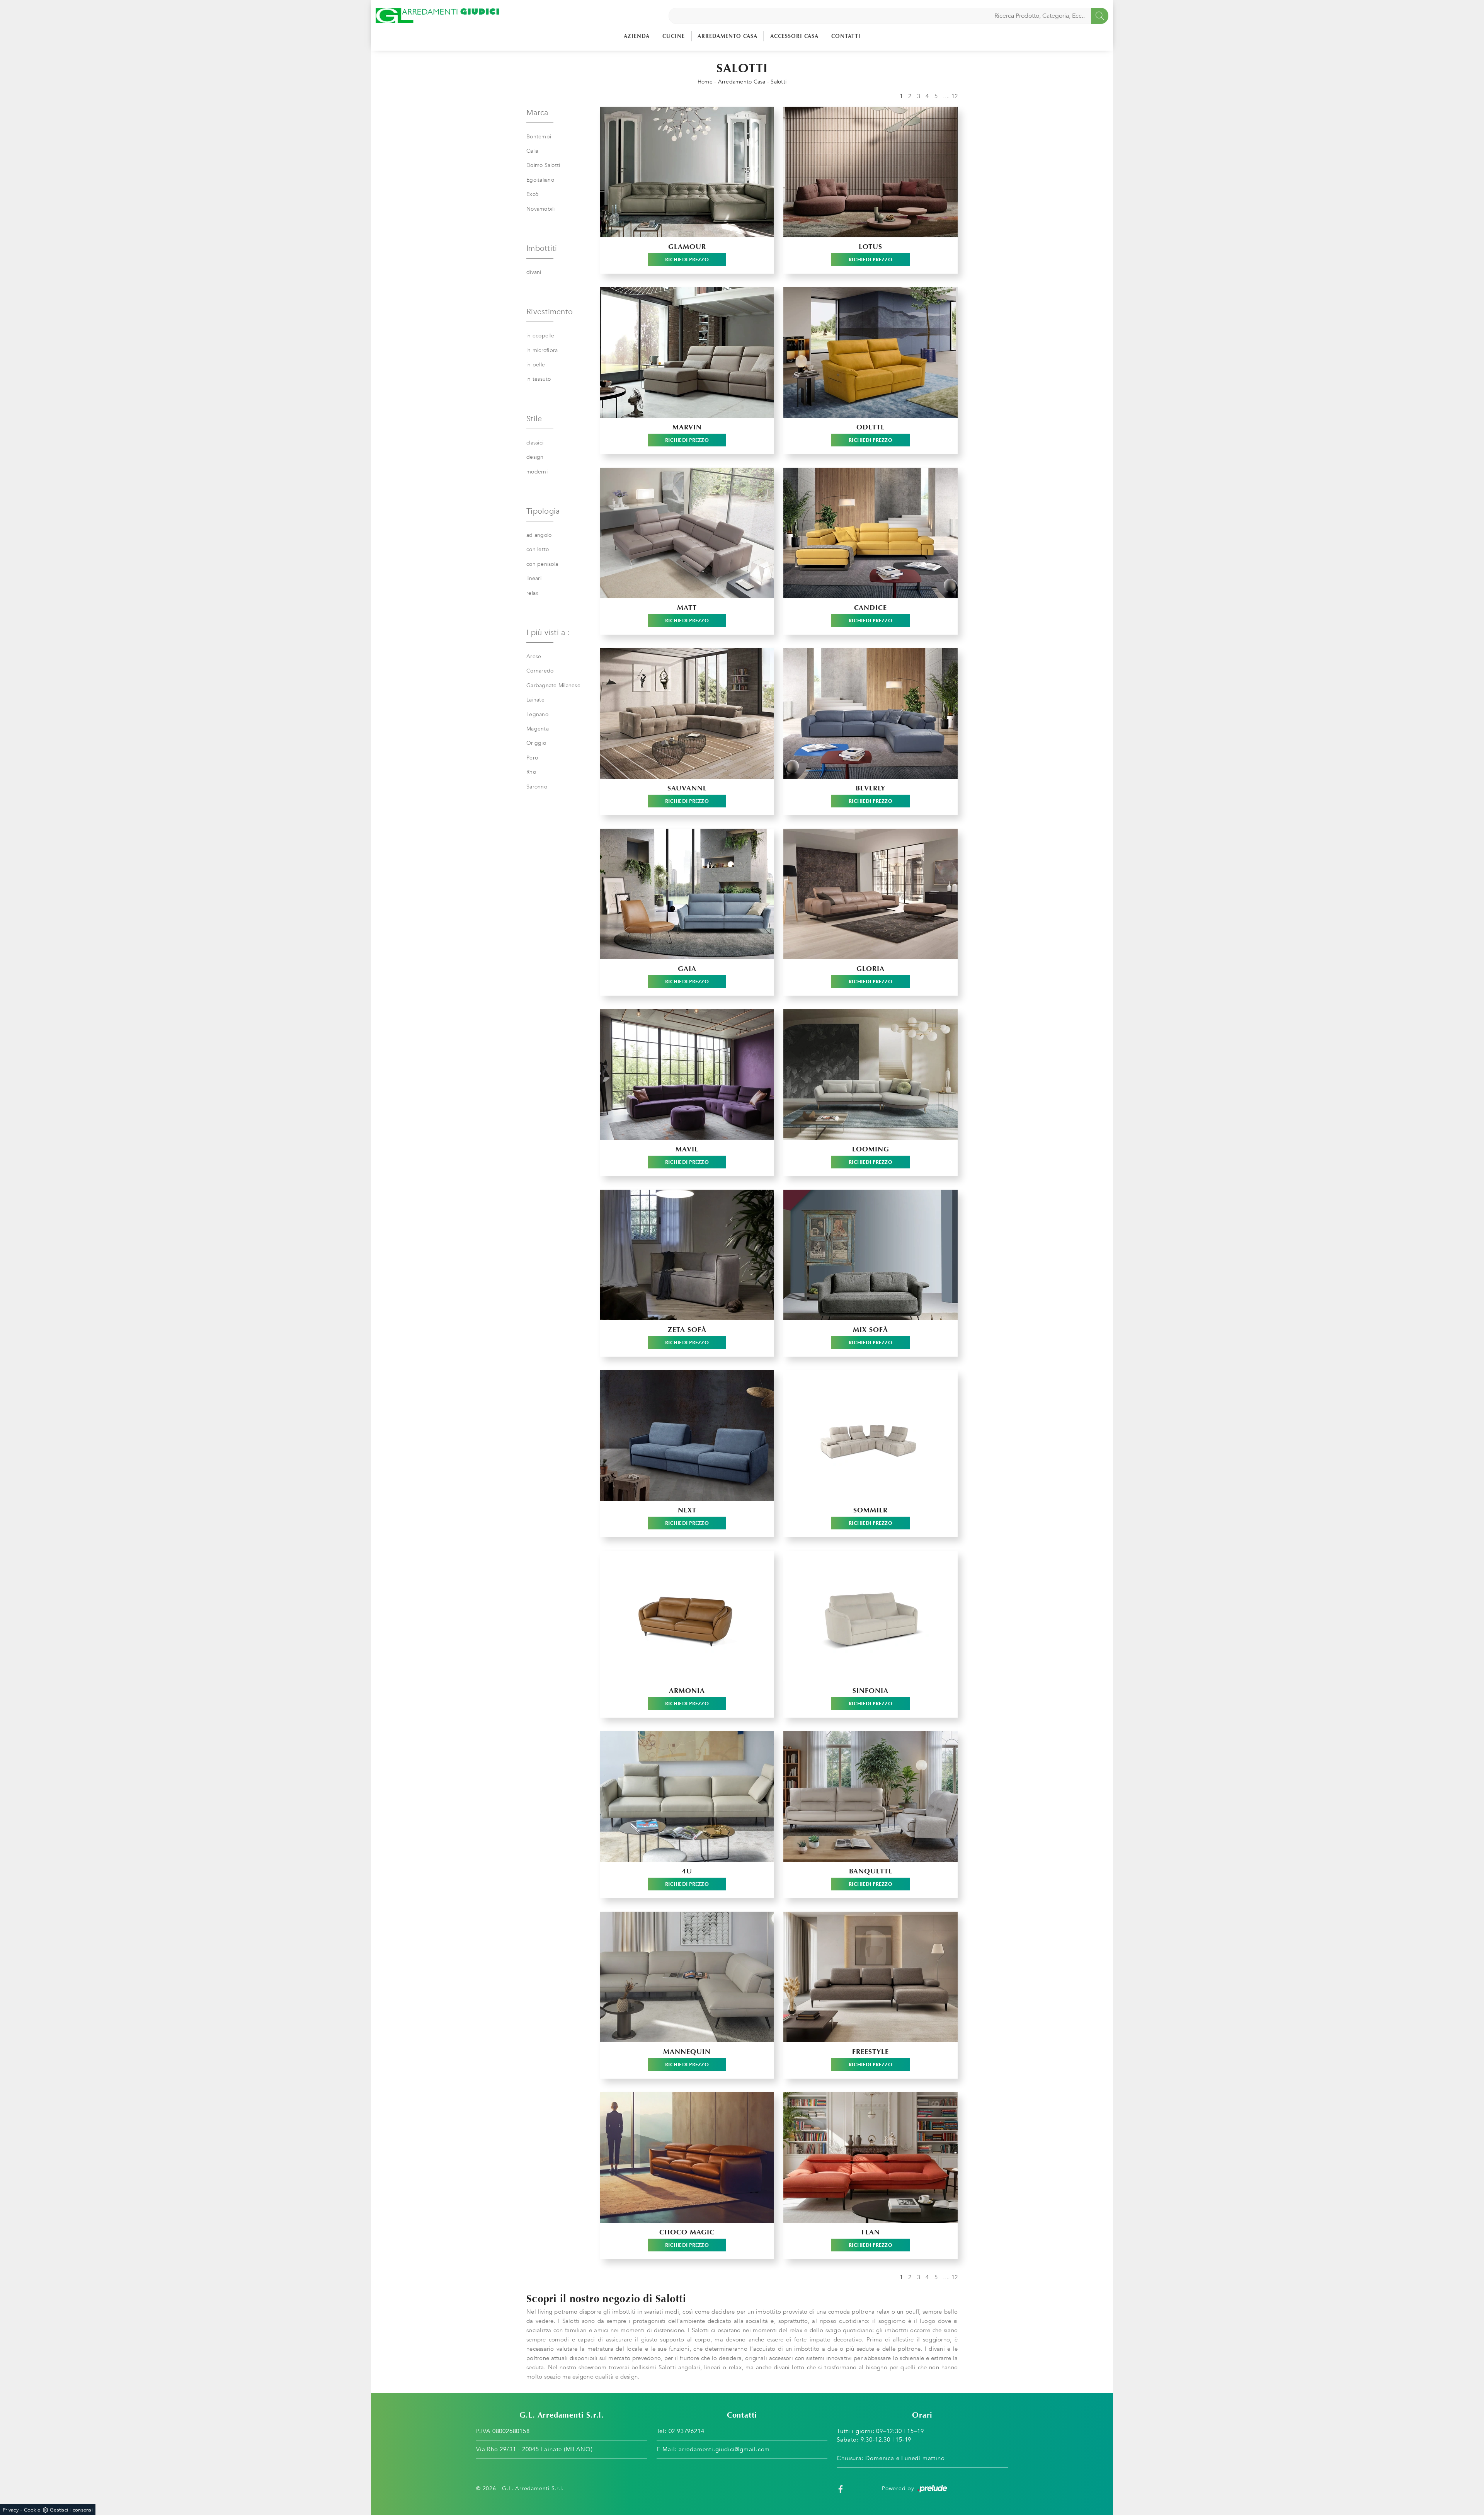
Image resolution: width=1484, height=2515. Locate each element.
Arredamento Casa (728, 36)
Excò (532, 194)
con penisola (542, 564)
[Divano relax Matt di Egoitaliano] (687, 533)
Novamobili (541, 209)
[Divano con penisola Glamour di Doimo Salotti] (687, 172)
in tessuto (539, 379)
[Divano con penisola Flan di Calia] (870, 2157)
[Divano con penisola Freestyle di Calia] (870, 1977)
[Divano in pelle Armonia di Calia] (687, 1616)
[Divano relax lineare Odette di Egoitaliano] (870, 352)
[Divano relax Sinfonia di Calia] (870, 1616)
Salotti (779, 82)
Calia (532, 151)
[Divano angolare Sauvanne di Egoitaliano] (687, 713)
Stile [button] (534, 419)
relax (532, 593)
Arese (534, 656)
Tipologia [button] (543, 511)
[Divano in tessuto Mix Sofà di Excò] (870, 1255)
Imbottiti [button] (542, 248)
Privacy (11, 2510)
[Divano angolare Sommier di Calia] (870, 1435)
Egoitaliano (540, 180)
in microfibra (542, 350)
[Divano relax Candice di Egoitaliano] (870, 533)
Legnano (537, 714)
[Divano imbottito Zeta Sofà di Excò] (687, 1255)
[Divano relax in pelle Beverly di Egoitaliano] (870, 713)
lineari (534, 578)
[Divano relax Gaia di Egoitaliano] (687, 894)
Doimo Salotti (543, 165)
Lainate (535, 700)
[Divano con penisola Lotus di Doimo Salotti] (870, 172)
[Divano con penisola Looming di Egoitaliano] (870, 1074)
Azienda (637, 36)
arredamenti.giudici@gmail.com (724, 2449)
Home (705, 82)
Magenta (538, 729)
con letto (538, 549)
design (535, 457)
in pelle (536, 365)
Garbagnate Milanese (553, 685)
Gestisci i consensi (71, 2510)
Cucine (674, 36)
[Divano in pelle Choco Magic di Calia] (687, 2157)
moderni (537, 472)
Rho (531, 772)
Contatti (846, 36)
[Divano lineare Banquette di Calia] (870, 1796)
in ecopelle (540, 336)
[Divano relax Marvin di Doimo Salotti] (687, 352)
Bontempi (539, 137)
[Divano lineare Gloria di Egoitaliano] (870, 894)
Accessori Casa (794, 36)
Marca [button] (537, 113)
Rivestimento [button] (550, 312)
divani (534, 272)
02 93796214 (687, 2431)
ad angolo (539, 535)
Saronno (537, 787)
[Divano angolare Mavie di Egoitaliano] (687, 1074)
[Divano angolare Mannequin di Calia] (687, 1977)
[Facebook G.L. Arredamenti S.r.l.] (841, 2489)
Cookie (32, 2510)
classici (535, 443)
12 (955, 96)
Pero (532, 758)
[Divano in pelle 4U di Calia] (687, 1796)
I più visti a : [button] (548, 633)
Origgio (536, 743)
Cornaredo (540, 671)
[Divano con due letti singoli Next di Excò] (687, 1435)
